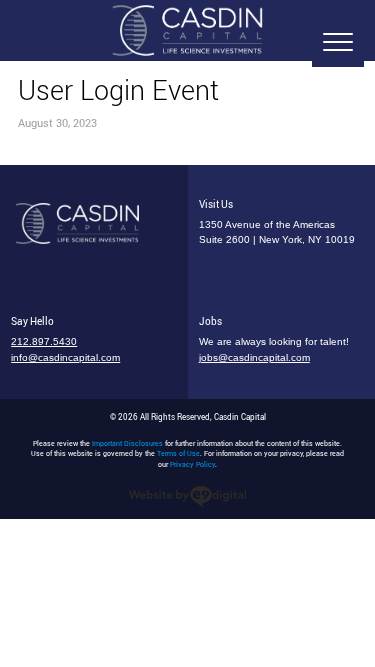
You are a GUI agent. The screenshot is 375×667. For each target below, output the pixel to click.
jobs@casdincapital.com (254, 357)
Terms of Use (178, 453)
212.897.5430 (44, 341)
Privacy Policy (192, 464)
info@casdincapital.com (65, 357)
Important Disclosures (127, 443)
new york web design (187, 497)
